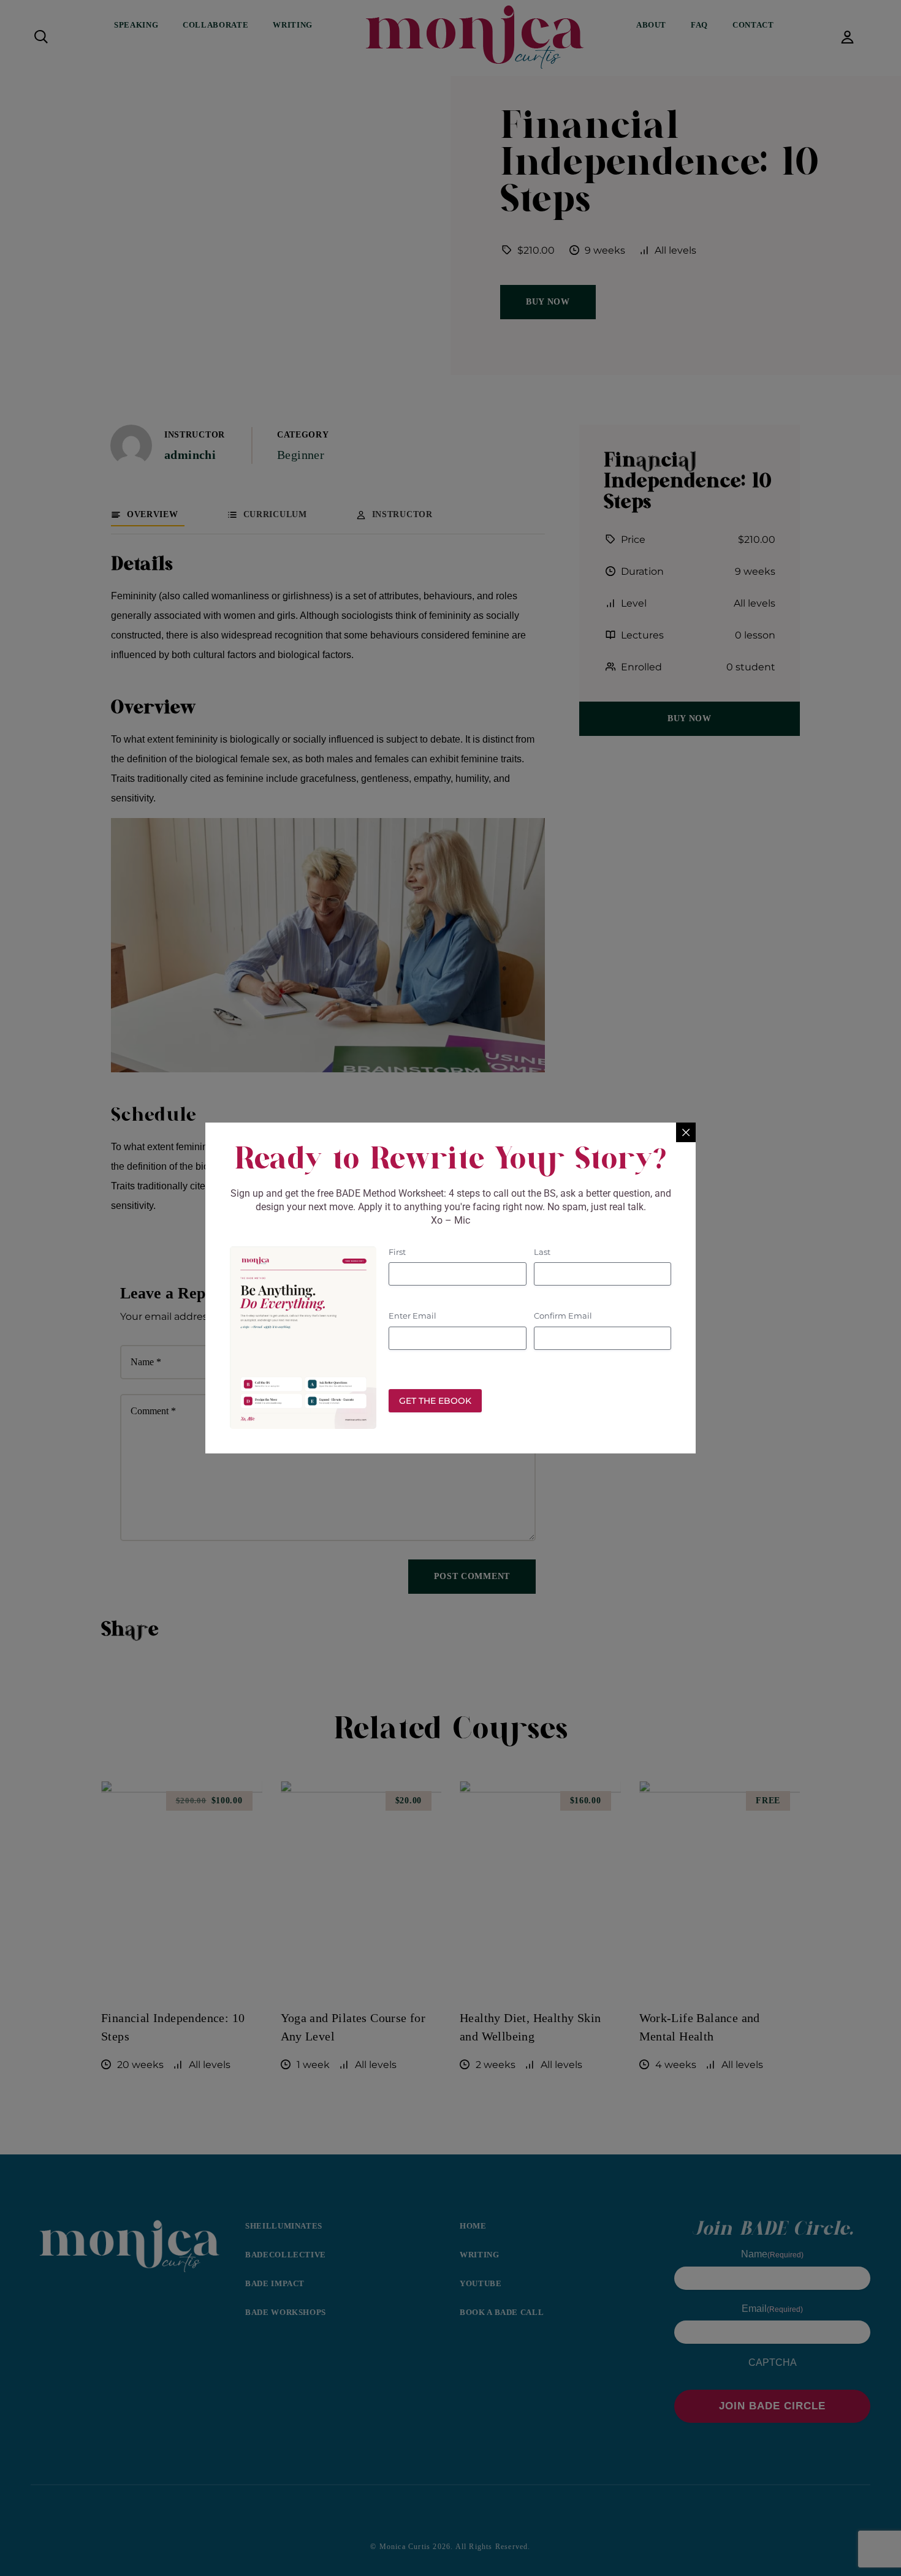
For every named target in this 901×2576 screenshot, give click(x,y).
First (397, 1252)
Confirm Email (563, 1316)
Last (542, 1252)
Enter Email (412, 1316)
